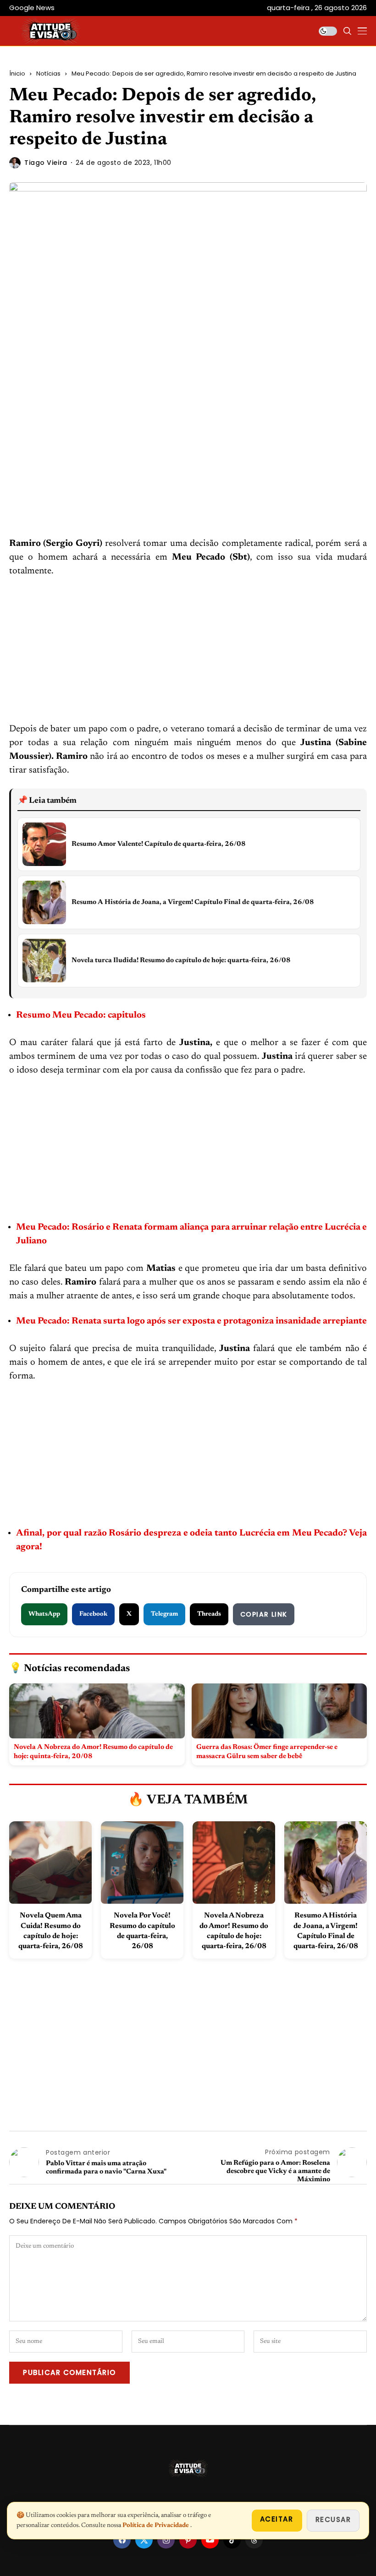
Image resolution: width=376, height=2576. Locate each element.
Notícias (48, 74)
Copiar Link (264, 1614)
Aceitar (277, 2519)
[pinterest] (188, 2540)
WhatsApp (44, 1614)
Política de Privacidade (156, 2526)
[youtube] (210, 2540)
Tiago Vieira (46, 163)
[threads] (254, 2540)
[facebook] (122, 2540)
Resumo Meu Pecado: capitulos (82, 1015)
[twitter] (144, 2540)
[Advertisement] (188, 469)
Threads (209, 1614)
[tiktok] (232, 2540)
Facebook (93, 1614)
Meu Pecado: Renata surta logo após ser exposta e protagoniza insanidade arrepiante (191, 1321)
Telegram (164, 1614)
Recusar (333, 2519)
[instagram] (166, 2540)
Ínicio (17, 74)
